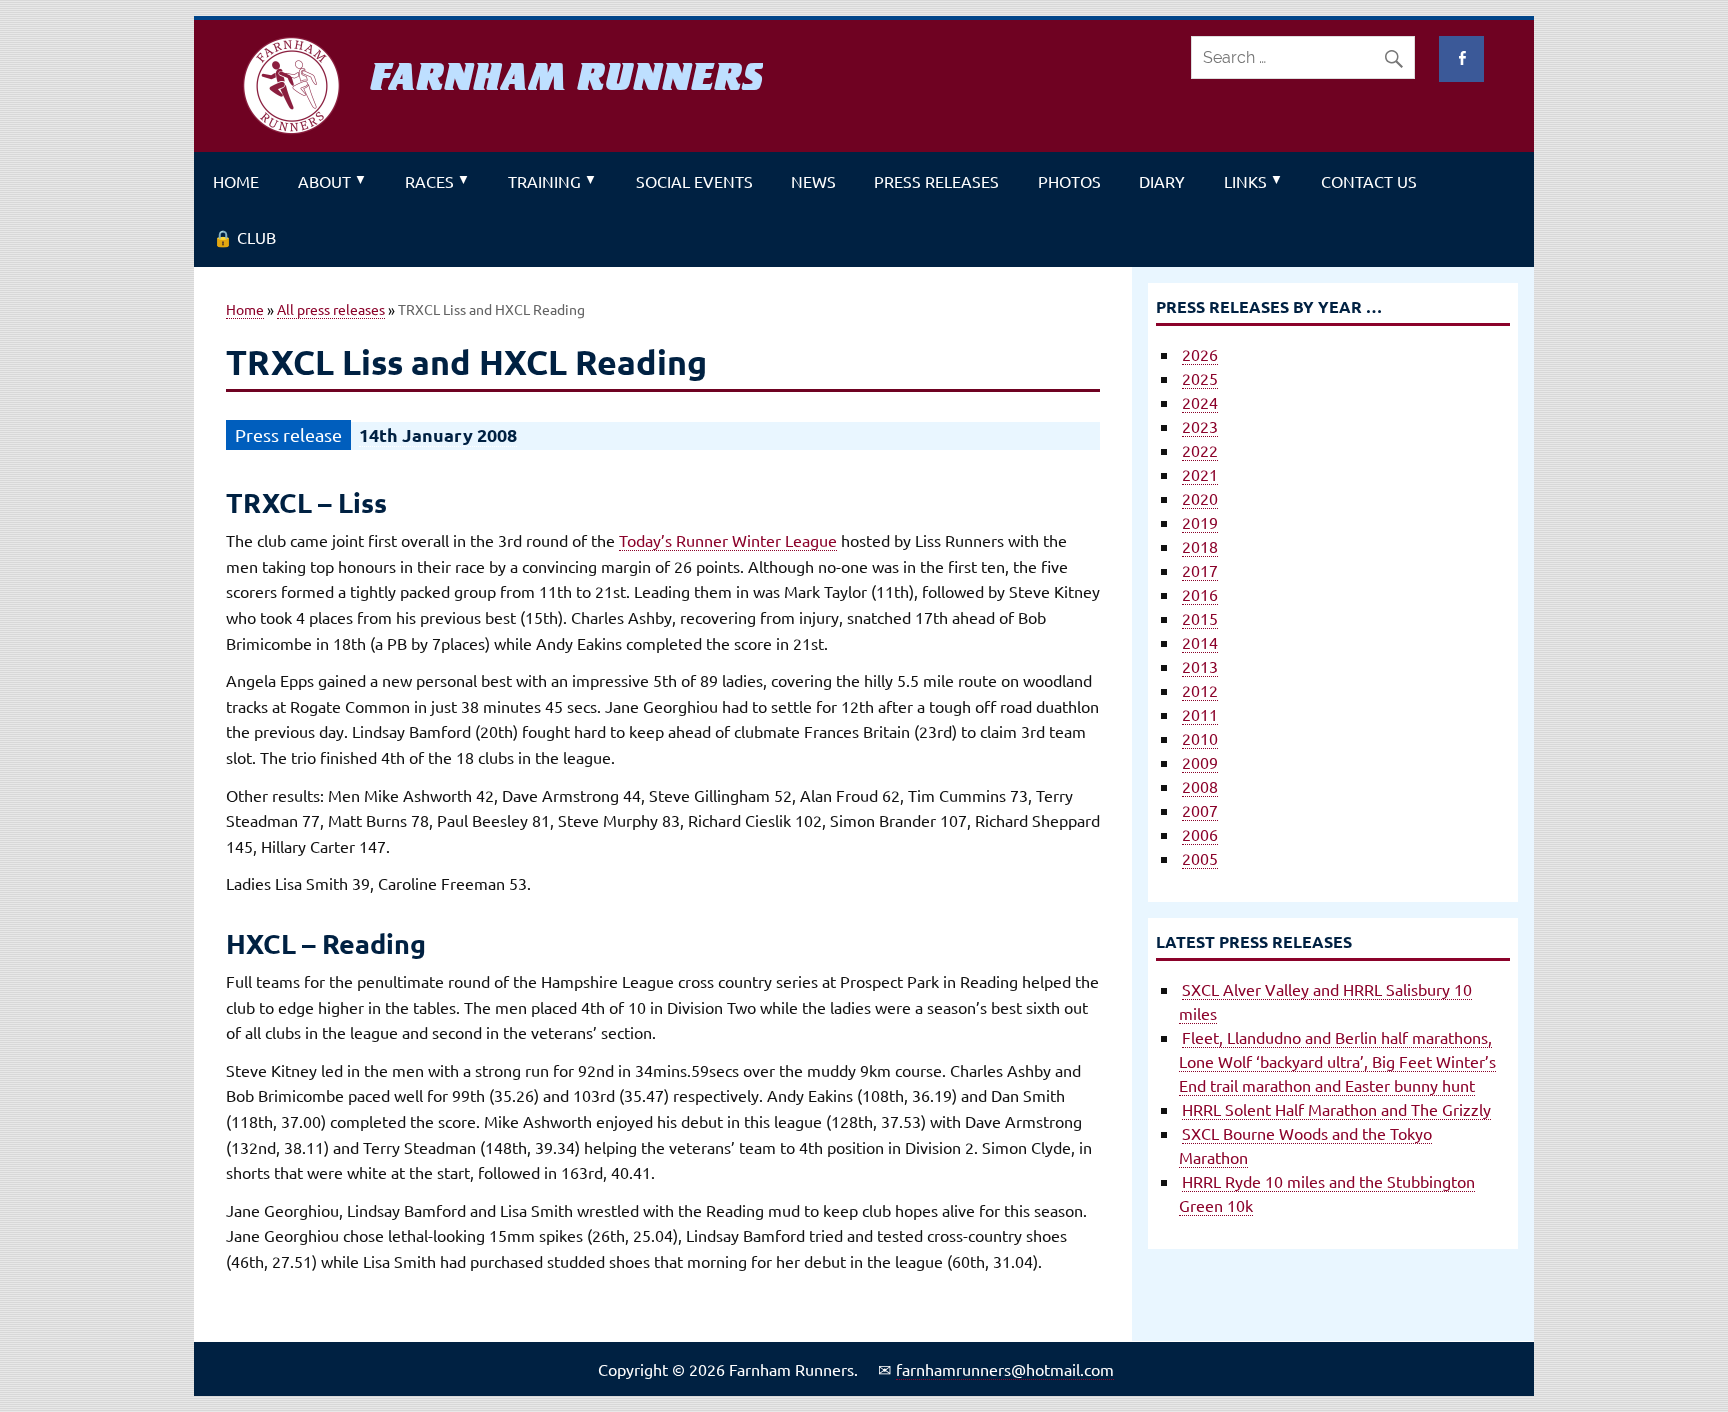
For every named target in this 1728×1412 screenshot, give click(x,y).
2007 (1200, 810)
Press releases (936, 181)
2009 (1200, 762)
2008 (1200, 786)
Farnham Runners (566, 77)
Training (544, 181)
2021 (1200, 474)
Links (1245, 181)
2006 (1200, 834)
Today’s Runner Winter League (728, 540)
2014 (1200, 642)
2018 (1200, 546)
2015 (1200, 618)
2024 (1200, 402)
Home (236, 181)
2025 (1200, 378)
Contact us (1369, 181)
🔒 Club (244, 237)
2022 (1200, 450)
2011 (1200, 714)
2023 (1200, 426)
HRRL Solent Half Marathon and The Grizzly (1336, 1109)
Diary (1162, 181)
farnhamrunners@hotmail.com (1005, 1369)
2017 (1200, 570)
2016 (1200, 594)
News (813, 181)
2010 (1200, 738)
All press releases (331, 309)
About (324, 181)
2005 (1200, 858)
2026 (1200, 354)
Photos (1069, 181)
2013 (1200, 666)
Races (429, 181)
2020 (1200, 498)
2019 (1200, 522)
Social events (694, 181)
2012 (1200, 690)
